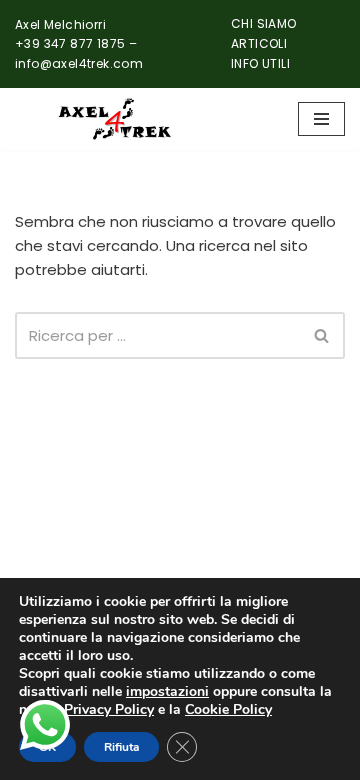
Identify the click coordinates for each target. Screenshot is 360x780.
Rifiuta (121, 747)
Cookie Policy (228, 709)
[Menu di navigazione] (321, 119)
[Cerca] (322, 335)
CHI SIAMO (264, 23)
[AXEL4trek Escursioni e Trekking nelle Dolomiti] (115, 119)
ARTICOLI (259, 43)
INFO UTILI (260, 63)
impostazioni (167, 692)
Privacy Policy (109, 709)
